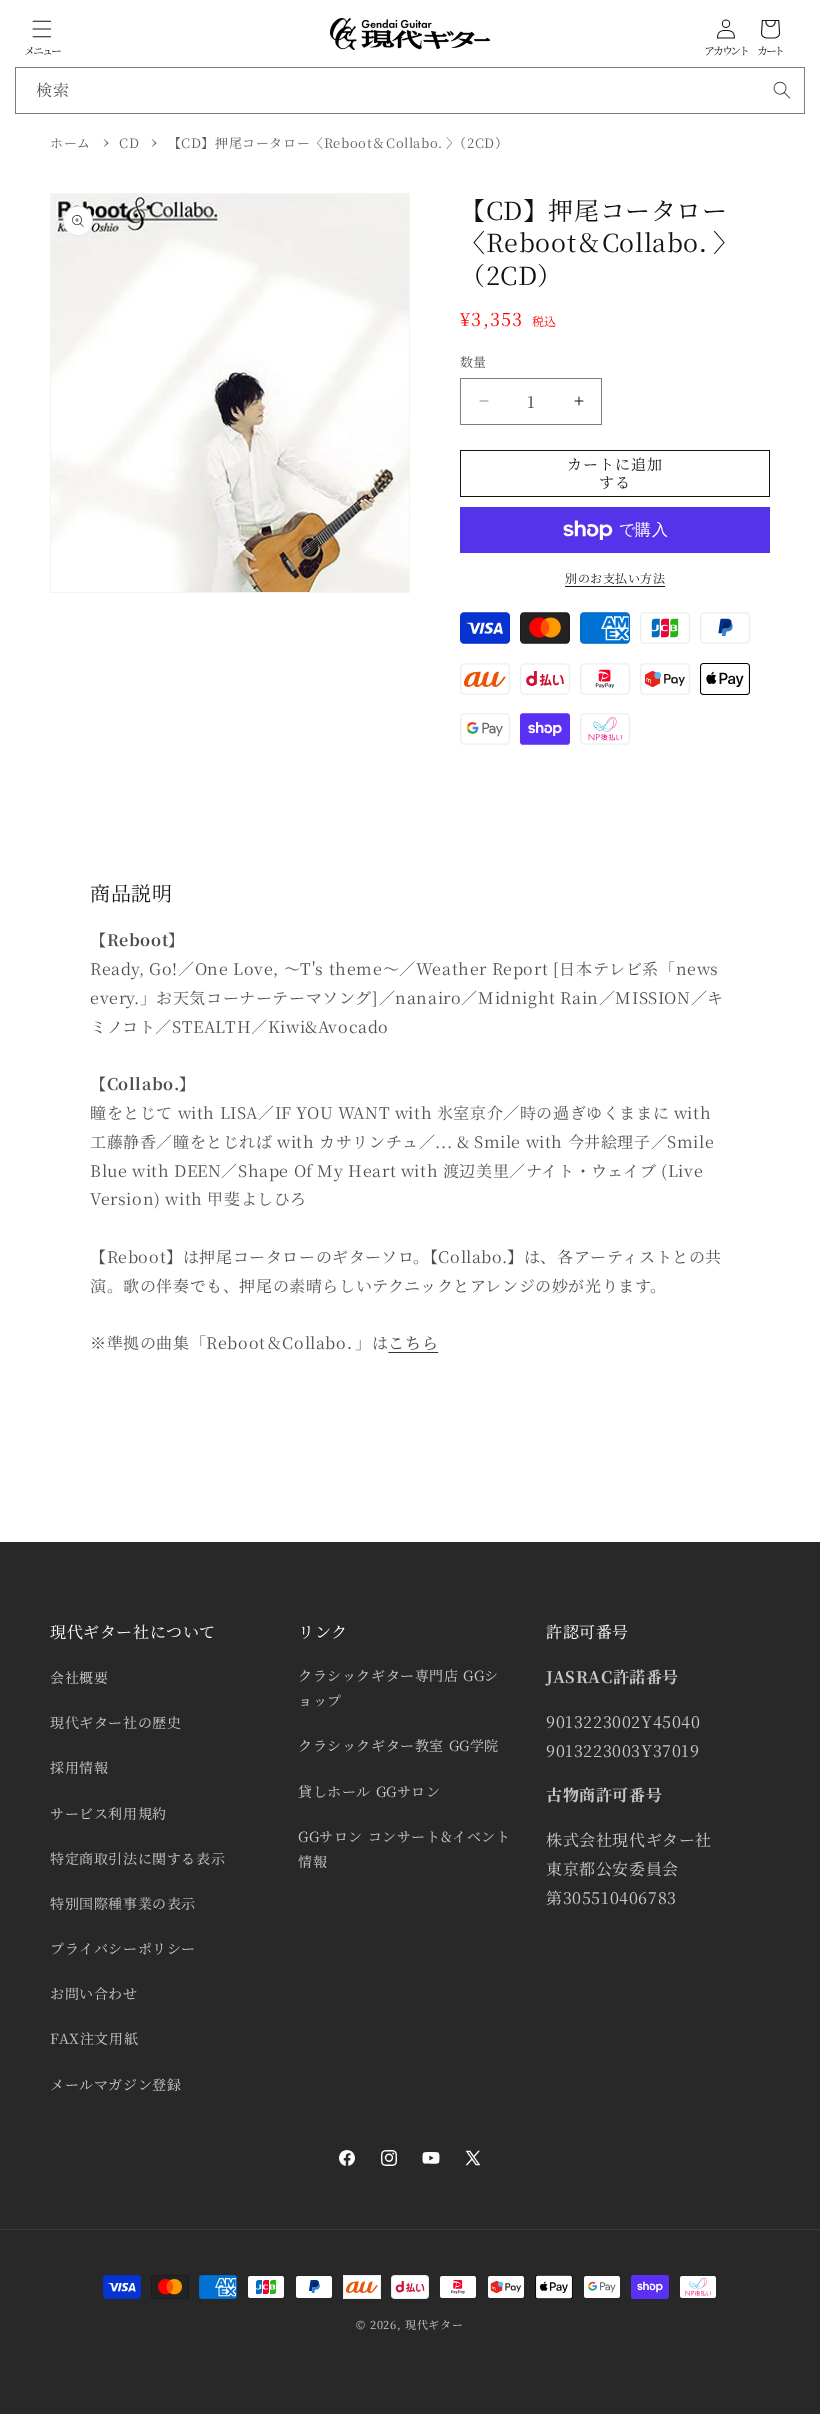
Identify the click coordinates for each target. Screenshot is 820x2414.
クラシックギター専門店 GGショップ (398, 1687)
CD (129, 142)
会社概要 (79, 1677)
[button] (42, 29)
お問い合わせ (94, 1993)
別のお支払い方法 (615, 577)
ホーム (70, 142)
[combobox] (410, 90)
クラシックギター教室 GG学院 (398, 1745)
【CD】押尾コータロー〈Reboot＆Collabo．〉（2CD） (338, 142)
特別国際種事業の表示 (123, 1903)
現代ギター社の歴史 (115, 1722)
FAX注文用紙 (94, 2038)
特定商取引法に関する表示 (137, 1858)
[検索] (782, 90)
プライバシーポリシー (123, 1948)
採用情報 (79, 1767)
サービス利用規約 (108, 1813)
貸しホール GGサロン (369, 1791)
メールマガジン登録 (115, 2084)
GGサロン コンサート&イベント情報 (404, 1848)
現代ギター (434, 2324)
